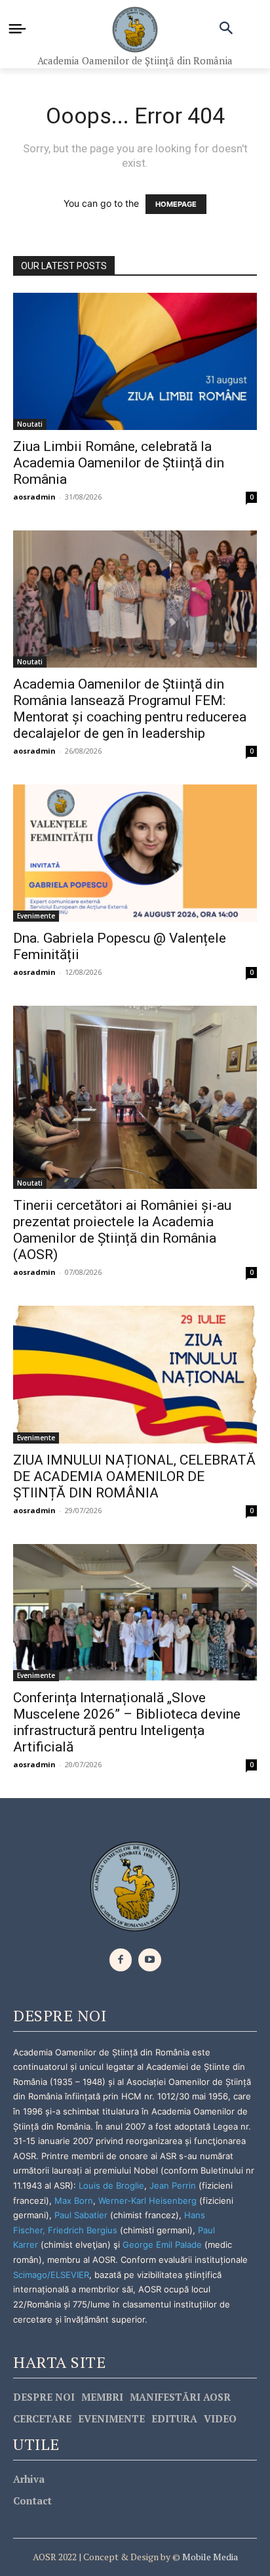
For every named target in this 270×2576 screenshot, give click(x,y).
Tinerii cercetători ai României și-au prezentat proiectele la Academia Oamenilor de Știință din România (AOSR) (122, 1230)
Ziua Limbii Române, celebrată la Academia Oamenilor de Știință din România (119, 463)
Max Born (74, 2200)
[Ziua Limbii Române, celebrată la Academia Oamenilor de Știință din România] (135, 361)
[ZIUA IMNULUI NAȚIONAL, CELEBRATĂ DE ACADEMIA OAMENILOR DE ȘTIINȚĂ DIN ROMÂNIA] (135, 1374)
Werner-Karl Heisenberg (147, 2200)
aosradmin (34, 497)
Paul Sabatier (81, 2215)
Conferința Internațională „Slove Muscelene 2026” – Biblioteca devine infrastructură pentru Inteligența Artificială (127, 1722)
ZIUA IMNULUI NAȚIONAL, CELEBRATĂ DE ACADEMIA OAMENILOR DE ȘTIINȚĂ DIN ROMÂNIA (134, 1476)
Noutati (30, 424)
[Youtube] (150, 1960)
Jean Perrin (174, 2185)
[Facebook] (121, 1960)
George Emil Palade (162, 2244)
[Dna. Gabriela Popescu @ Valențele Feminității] (135, 853)
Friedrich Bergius (83, 2230)
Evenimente (36, 916)
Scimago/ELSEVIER (51, 2275)
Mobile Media (209, 2557)
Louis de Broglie (111, 2185)
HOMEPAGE (176, 204)
